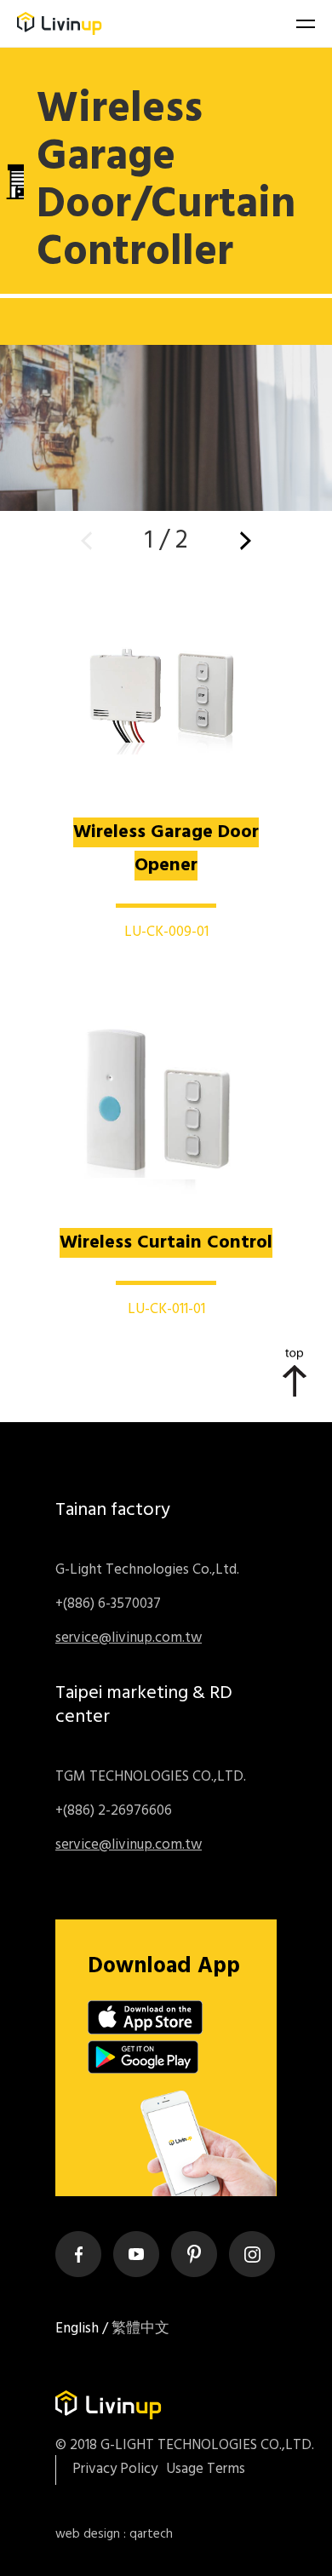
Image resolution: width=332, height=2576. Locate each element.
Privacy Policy (115, 2470)
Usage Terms (206, 2470)
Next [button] (246, 541)
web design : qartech (114, 2534)
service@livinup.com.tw (129, 1638)
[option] (166, 279)
